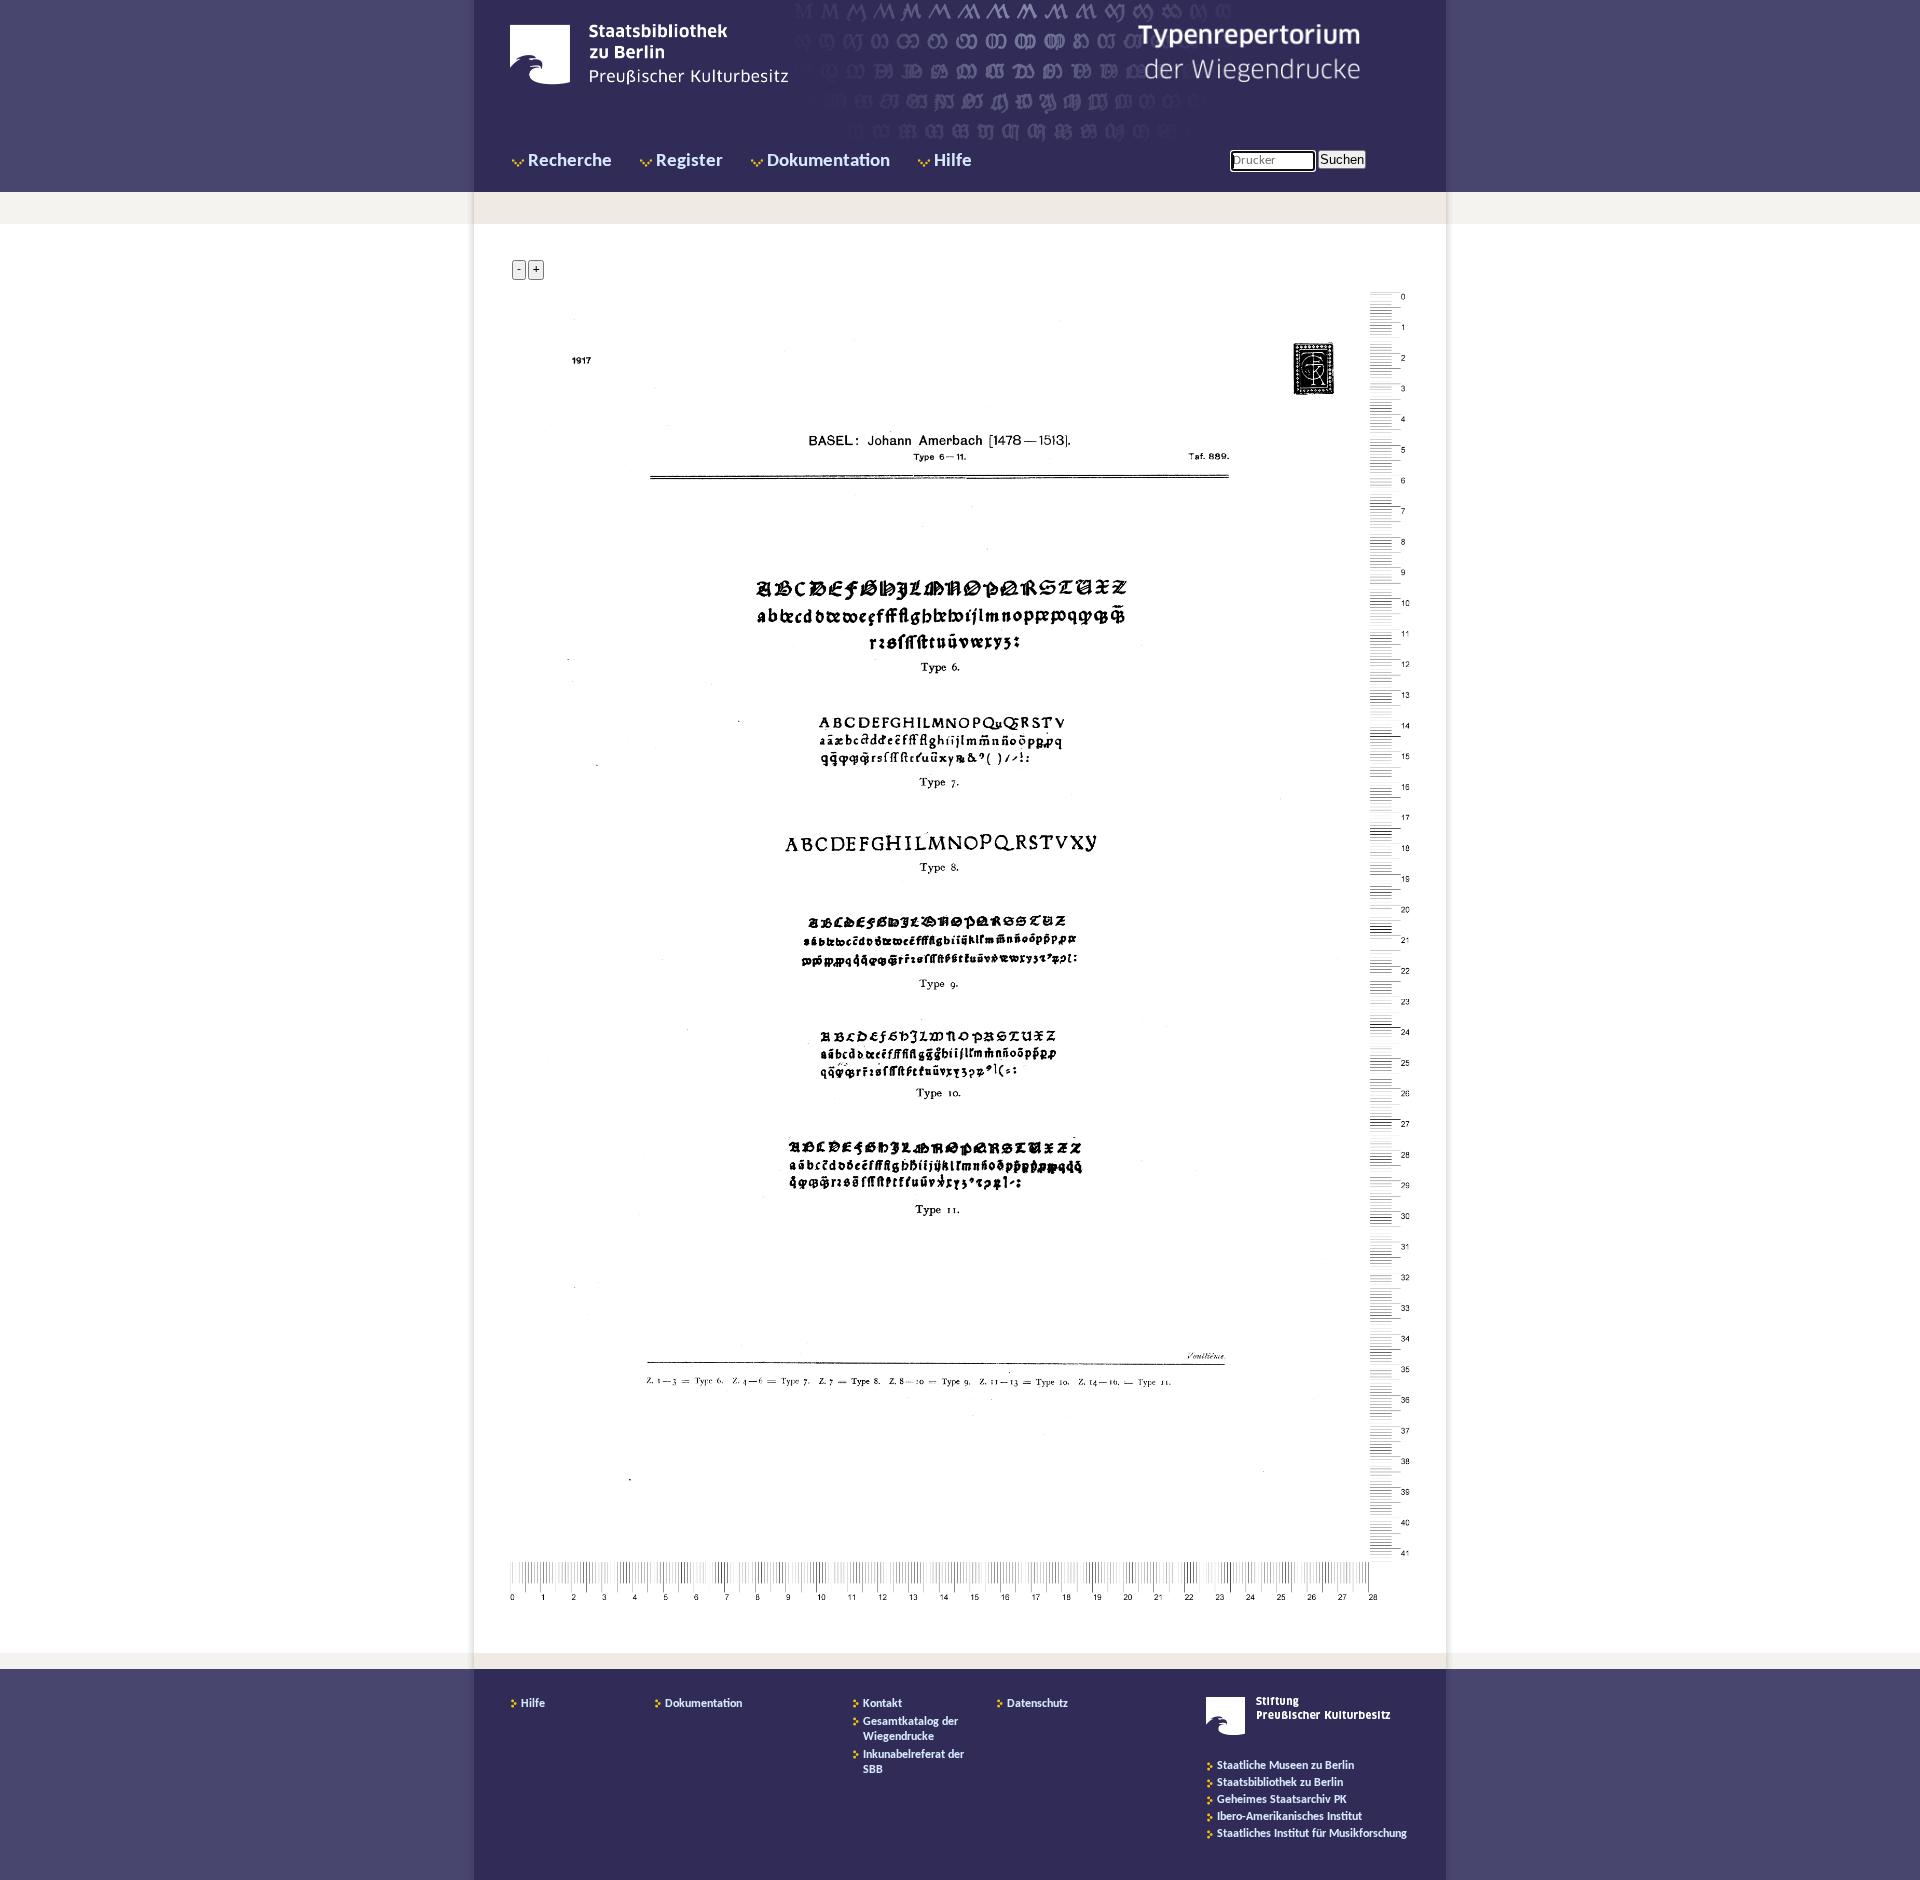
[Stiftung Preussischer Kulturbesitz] (1298, 1732)
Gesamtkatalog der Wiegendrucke (910, 1729)
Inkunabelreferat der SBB (913, 1762)
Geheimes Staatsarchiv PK (1282, 1800)
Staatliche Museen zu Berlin (1285, 1766)
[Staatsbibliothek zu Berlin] (649, 82)
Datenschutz (1037, 1704)
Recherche (570, 161)
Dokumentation (828, 161)
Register (689, 161)
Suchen (1342, 159)
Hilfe (953, 161)
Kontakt (882, 1704)
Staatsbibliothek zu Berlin (1280, 1783)
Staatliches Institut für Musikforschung (1312, 1834)
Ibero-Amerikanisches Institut (1289, 1817)
